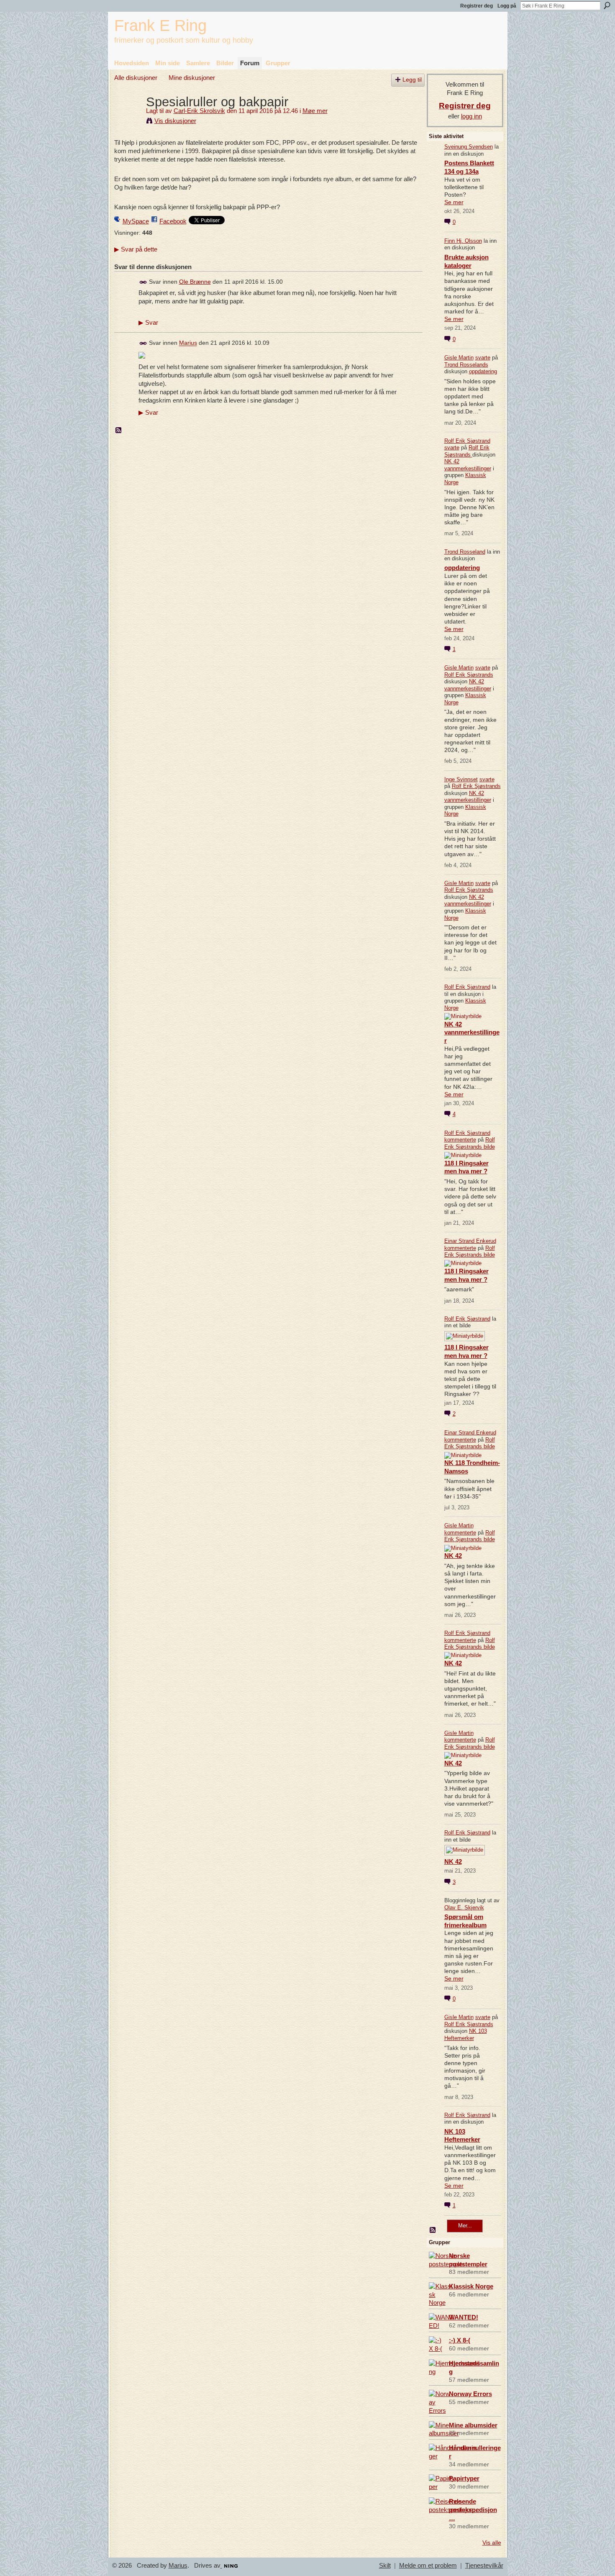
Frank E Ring (160, 25)
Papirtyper (464, 2478)
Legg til (412, 80)
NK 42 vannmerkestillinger (468, 465)
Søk (607, 5)
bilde (489, 1147)
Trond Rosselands (466, 365)
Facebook (173, 221)
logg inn (471, 116)
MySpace (136, 221)
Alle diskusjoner (136, 78)
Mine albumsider (473, 2425)
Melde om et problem (428, 2566)
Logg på (507, 6)
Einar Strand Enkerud (470, 1241)
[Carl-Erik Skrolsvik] (128, 117)
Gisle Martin (459, 358)
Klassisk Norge (471, 2286)
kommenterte (460, 1140)
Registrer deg (477, 6)
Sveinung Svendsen (469, 147)
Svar (148, 323)
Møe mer (315, 111)
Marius (188, 343)
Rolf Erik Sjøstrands (467, 451)
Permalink (143, 282)
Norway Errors (470, 2394)
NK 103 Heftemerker (466, 2035)
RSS (119, 431)
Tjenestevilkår (484, 2566)
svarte (483, 358)
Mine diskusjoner (192, 78)
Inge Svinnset (461, 779)
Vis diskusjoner (175, 121)
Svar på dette (136, 249)
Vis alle (492, 2543)
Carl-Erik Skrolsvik (199, 111)
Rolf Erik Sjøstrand (467, 441)
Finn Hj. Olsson (463, 241)
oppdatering (483, 371)
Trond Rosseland (465, 552)
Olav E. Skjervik (464, 1908)
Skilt (385, 2566)
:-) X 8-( (460, 2340)
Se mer (454, 202)
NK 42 (453, 1556)
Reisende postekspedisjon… (473, 2510)
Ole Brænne (195, 282)
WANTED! (464, 2317)
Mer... (465, 2226)
